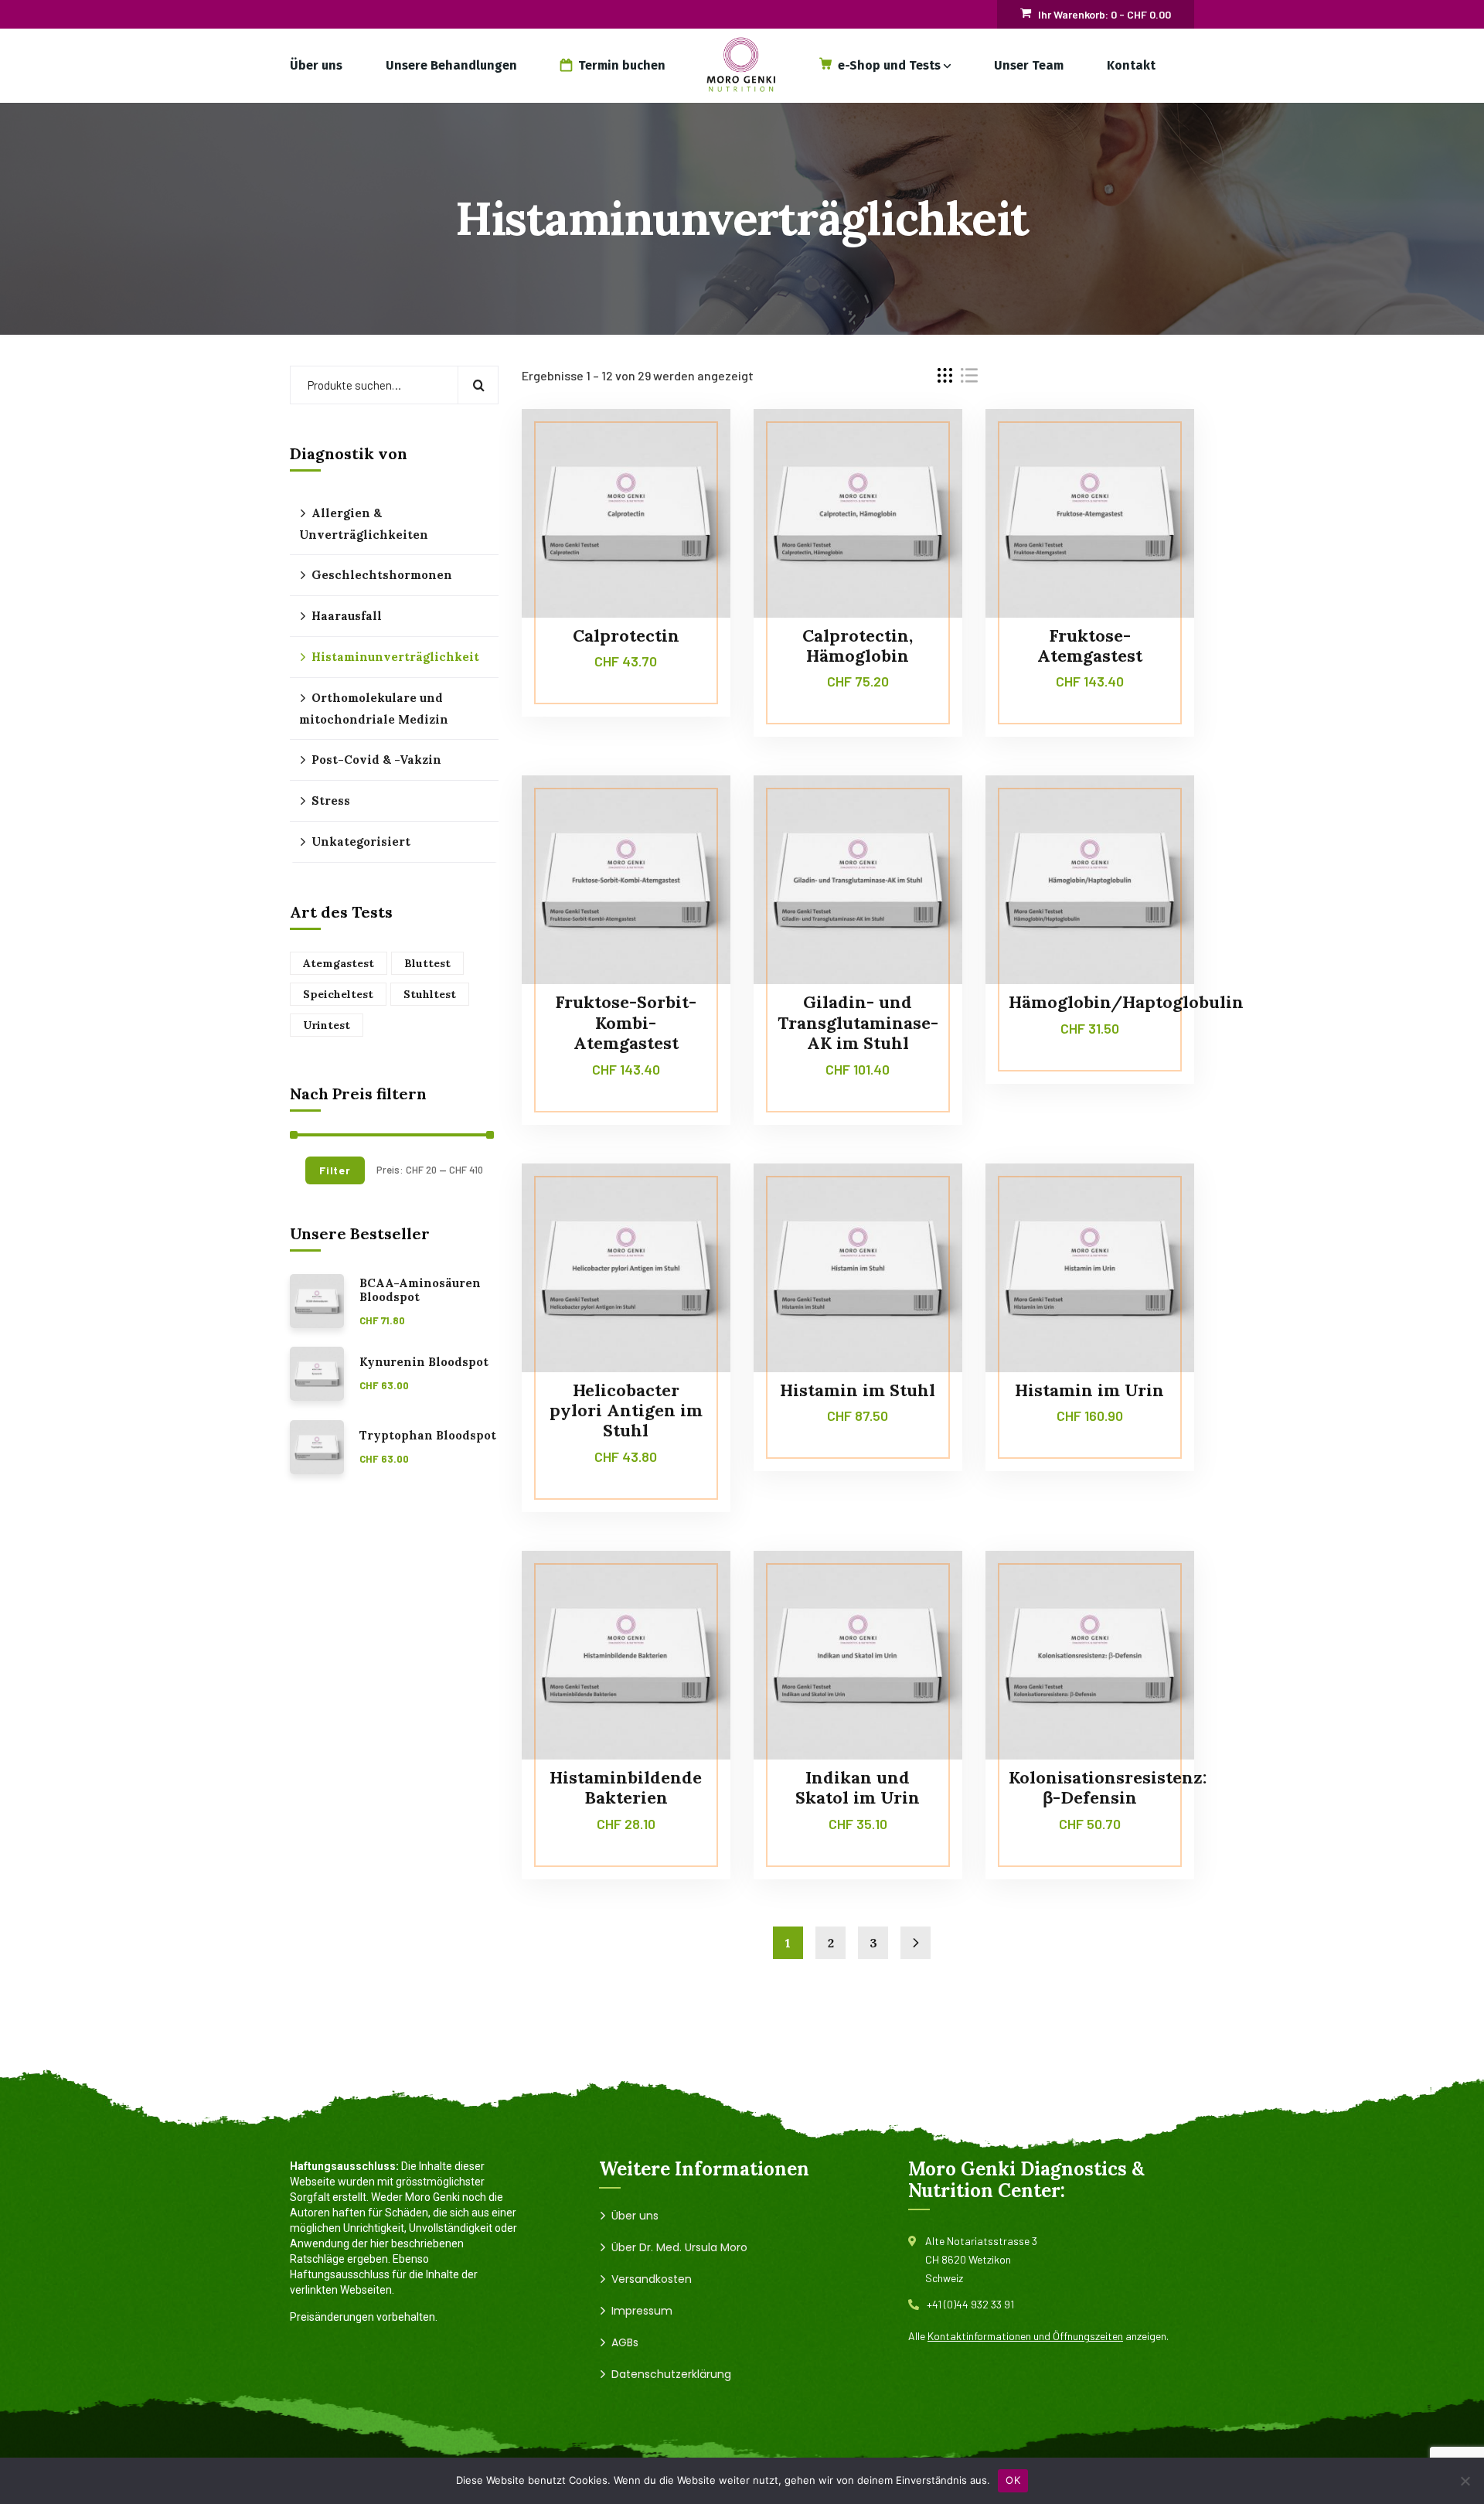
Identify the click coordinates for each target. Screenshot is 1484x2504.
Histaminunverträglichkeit (395, 657)
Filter (335, 1170)
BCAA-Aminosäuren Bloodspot (420, 1291)
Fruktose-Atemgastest (1090, 646)
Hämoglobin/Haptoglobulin (1126, 1002)
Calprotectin (626, 635)
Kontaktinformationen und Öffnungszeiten (1025, 2336)
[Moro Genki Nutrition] (742, 65)
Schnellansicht (689, 515)
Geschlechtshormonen (382, 575)
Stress (331, 801)
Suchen (478, 385)
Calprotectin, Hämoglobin (858, 646)
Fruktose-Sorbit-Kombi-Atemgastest (626, 1022)
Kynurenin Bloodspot (424, 1362)
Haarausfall (347, 616)
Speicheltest (338, 994)
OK (1013, 2480)
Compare (689, 444)
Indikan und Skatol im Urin (858, 1787)
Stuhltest (430, 994)
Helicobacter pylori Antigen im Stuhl (626, 1410)
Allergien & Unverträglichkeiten (364, 524)
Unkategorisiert (361, 841)
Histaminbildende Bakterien (626, 1787)
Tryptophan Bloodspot (428, 1436)
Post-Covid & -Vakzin (376, 760)
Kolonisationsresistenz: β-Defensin (1108, 1787)
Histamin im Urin (1089, 1390)
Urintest (327, 1025)
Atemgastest (339, 963)
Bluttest (427, 963)
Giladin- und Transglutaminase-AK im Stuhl (858, 1022)
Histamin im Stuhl (858, 1390)
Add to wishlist (689, 479)
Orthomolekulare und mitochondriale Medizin (374, 709)
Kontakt (1131, 65)
